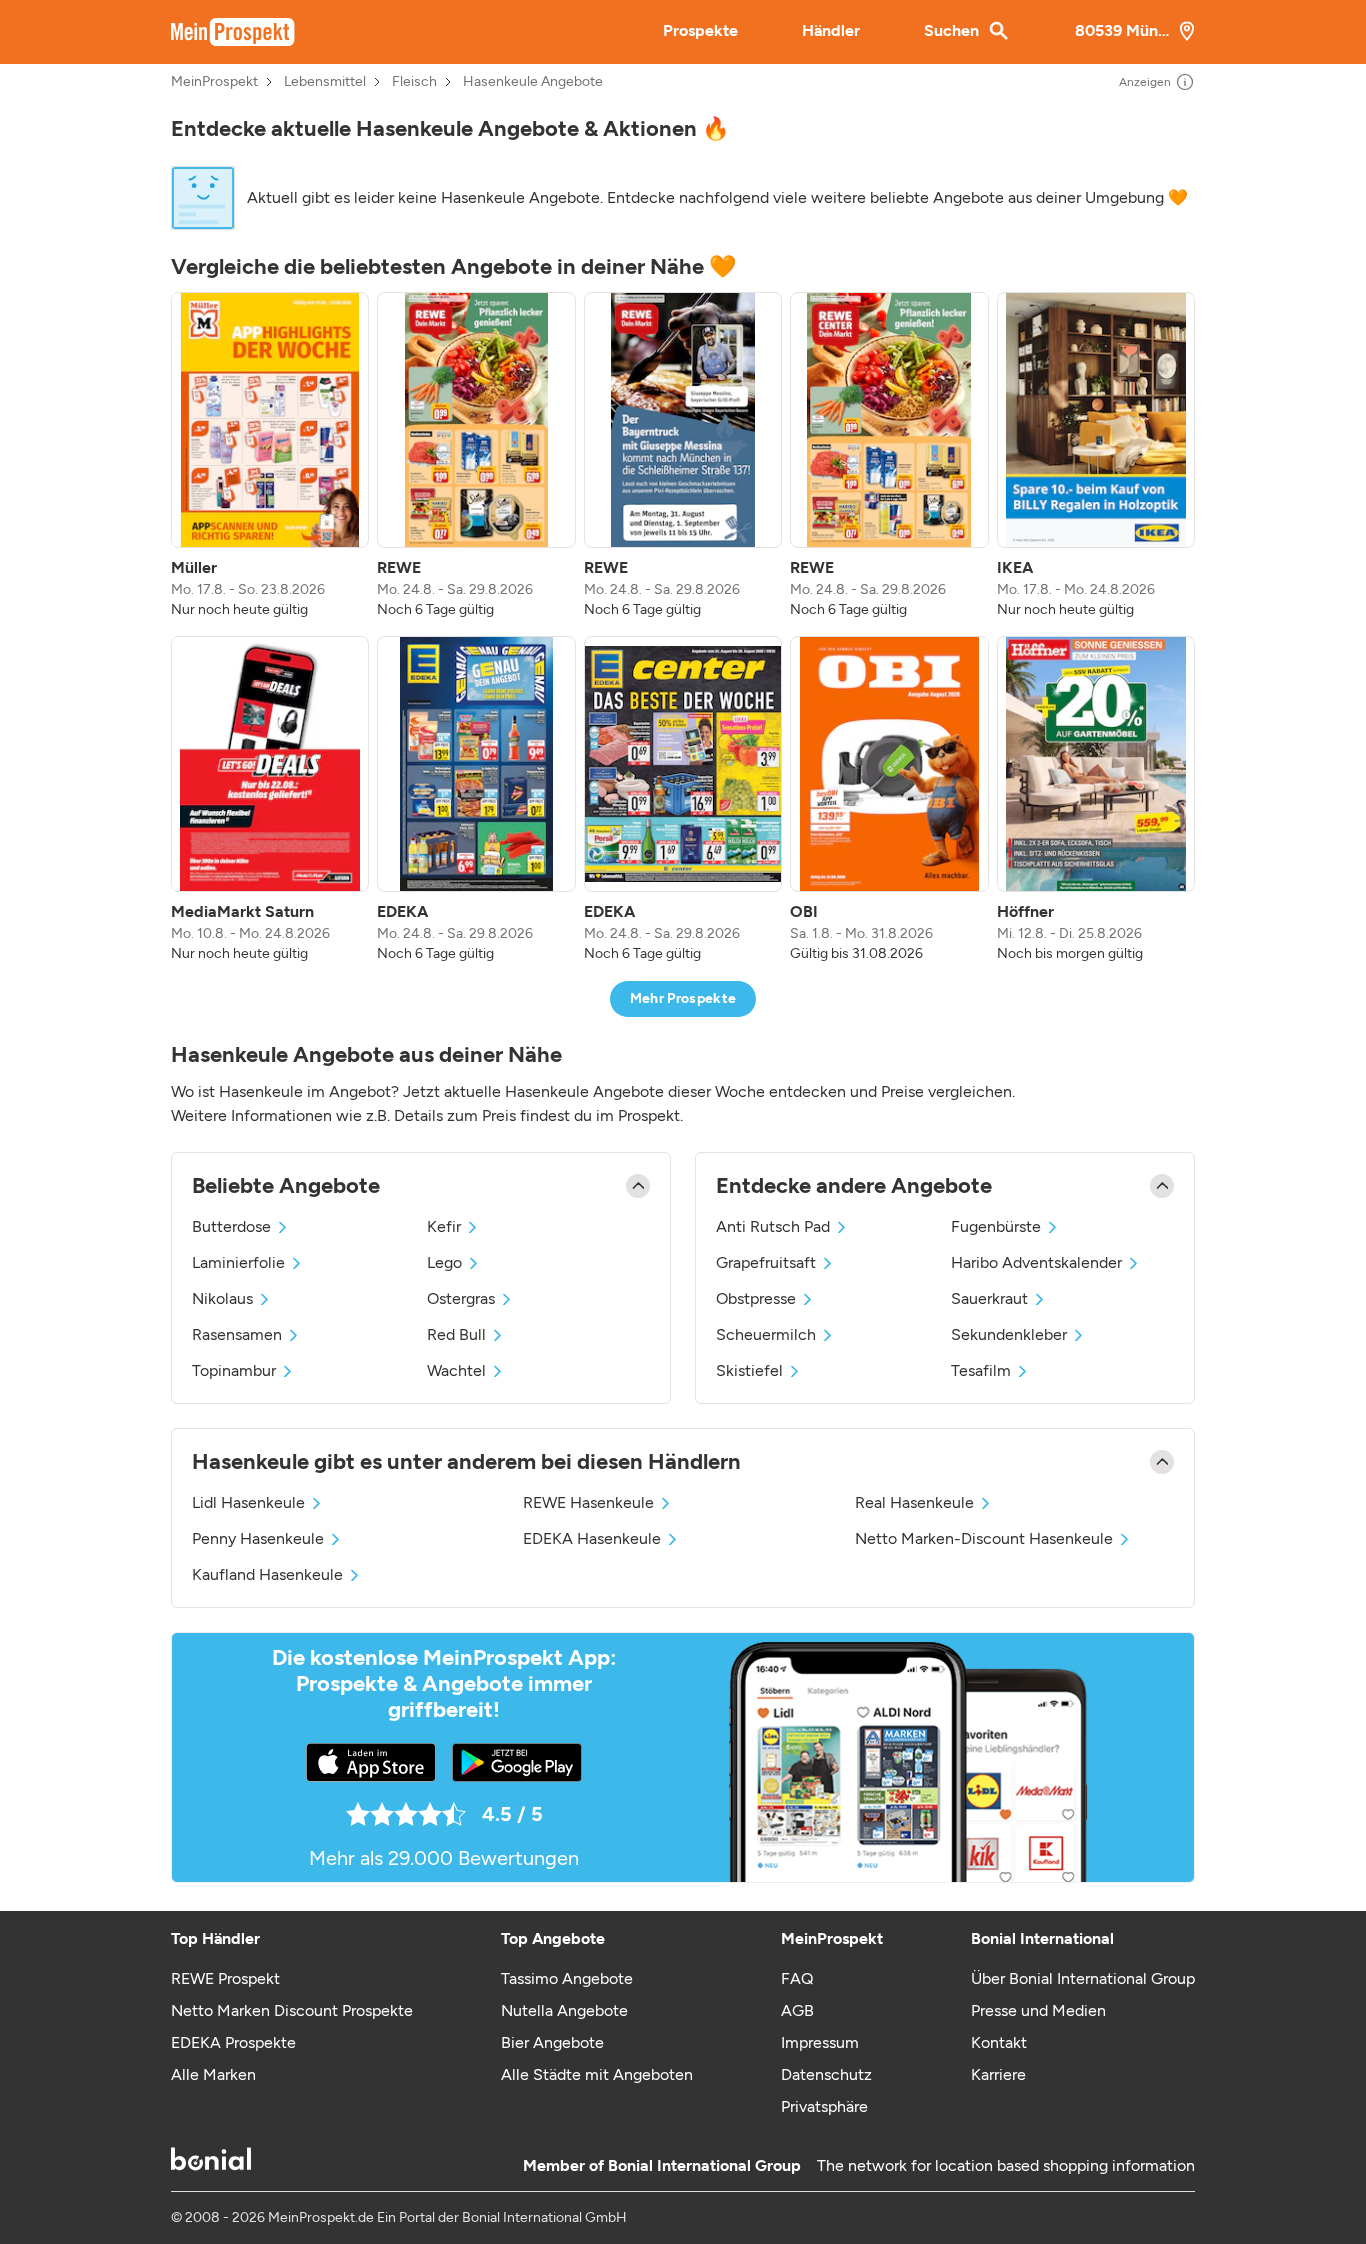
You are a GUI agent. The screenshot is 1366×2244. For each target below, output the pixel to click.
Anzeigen (1145, 82)
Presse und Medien (1038, 2010)
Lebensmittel (325, 82)
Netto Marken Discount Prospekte (292, 2010)
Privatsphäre (824, 2106)
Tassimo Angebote (567, 1978)
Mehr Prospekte (683, 998)
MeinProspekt (214, 82)
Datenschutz (826, 2074)
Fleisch (414, 82)
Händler (831, 30)
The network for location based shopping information (1006, 2165)
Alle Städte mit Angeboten (597, 2074)
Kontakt (999, 2042)
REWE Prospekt (225, 1978)
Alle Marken (213, 2074)
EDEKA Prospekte (233, 2042)
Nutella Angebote (564, 2010)
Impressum (820, 2042)
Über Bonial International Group (1083, 1978)
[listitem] (270, 456)
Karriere (998, 2074)
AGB (797, 2010)
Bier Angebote (552, 2042)
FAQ (797, 1978)
